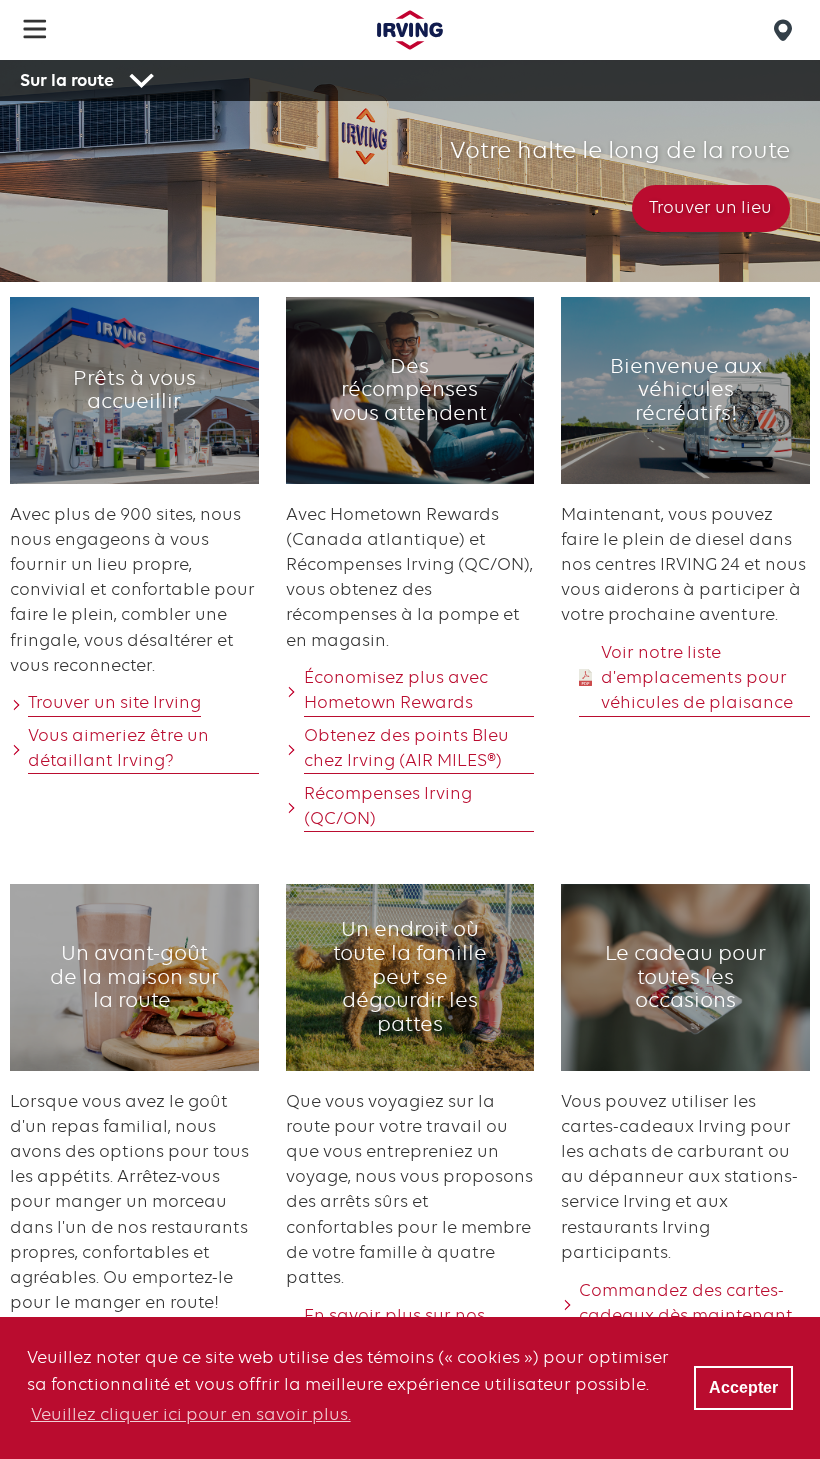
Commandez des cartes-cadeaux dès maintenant (686, 1302)
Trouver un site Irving (114, 702)
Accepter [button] (743, 1387)
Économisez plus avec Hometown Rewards (396, 689)
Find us (786, 30)
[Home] (410, 30)
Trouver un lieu (710, 207)
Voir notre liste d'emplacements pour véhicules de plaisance (697, 677)
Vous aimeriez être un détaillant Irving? (118, 747)
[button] (35, 29)
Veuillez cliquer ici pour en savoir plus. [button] (191, 1414)
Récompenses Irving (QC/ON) (388, 805)
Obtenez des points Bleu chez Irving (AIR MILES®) (406, 747)
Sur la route (67, 80)
